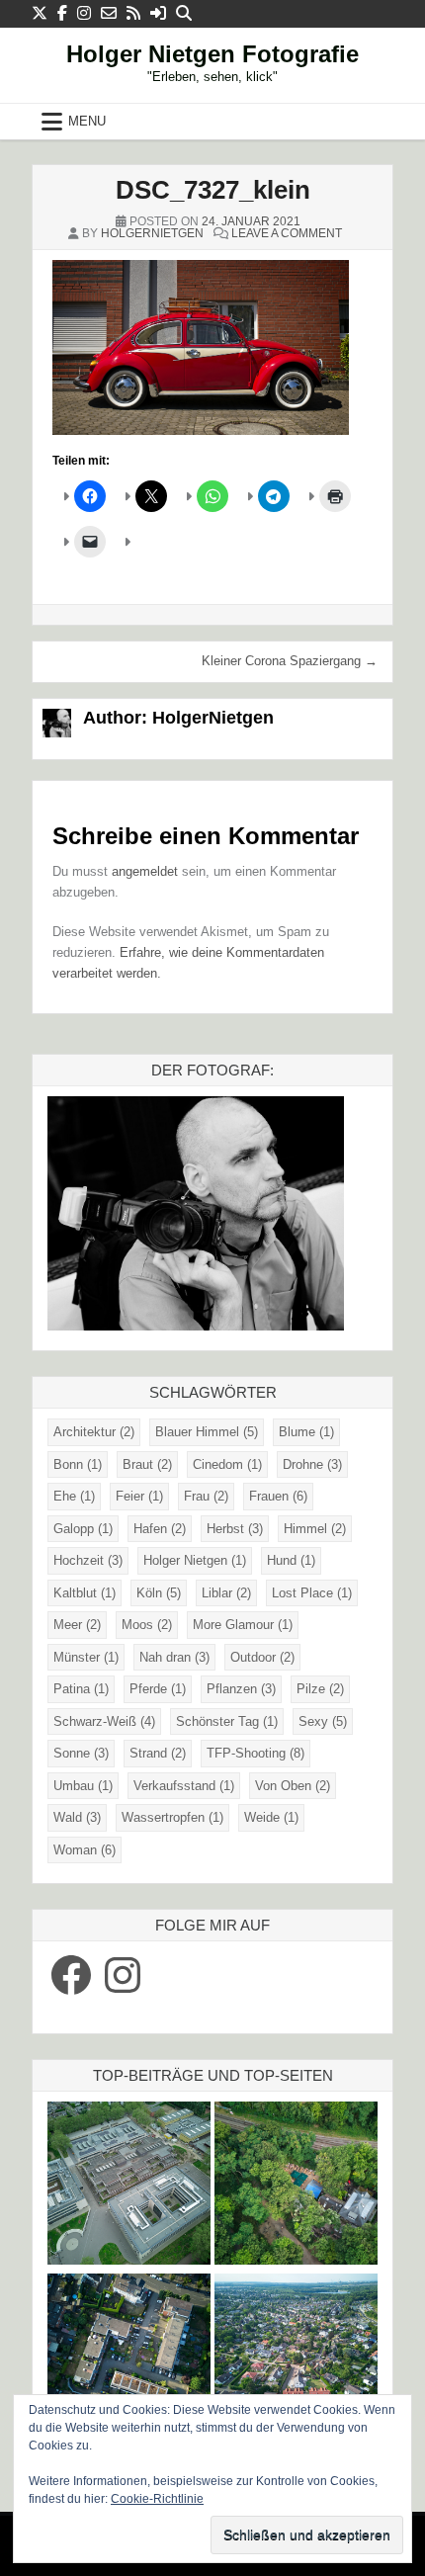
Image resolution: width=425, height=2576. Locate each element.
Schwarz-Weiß (104, 1721)
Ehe (74, 1496)
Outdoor (262, 1657)
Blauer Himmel (207, 1432)
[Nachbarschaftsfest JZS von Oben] (129, 2358)
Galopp (83, 1529)
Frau (206, 1496)
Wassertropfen (172, 1817)
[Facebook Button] (62, 13)
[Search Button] (184, 13)
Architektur (94, 1432)
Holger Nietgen (195, 1560)
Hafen (160, 1529)
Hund (291, 1560)
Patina (81, 1689)
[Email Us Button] (109, 13)
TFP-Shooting (255, 1753)
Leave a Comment (287, 233)
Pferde (158, 1689)
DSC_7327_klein (213, 190)
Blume (306, 1432)
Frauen (278, 1496)
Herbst (235, 1529)
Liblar (226, 1593)
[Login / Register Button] (158, 13)
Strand (158, 1753)
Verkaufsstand (184, 1786)
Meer (77, 1625)
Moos (147, 1625)
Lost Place (312, 1593)
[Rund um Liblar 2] (296, 2186)
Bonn (78, 1464)
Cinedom (227, 1464)
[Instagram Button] (84, 13)
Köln (159, 1593)
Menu (87, 121)
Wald (77, 1817)
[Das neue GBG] (129, 2186)
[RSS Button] (133, 13)
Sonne (81, 1753)
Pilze (320, 1689)
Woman (85, 1850)
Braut (147, 1464)
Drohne (312, 1464)
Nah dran (174, 1657)
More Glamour (243, 1625)
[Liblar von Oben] (296, 2358)
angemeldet (145, 871)
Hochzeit (88, 1560)
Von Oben (293, 1786)
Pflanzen (241, 1689)
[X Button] (40, 13)
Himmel (315, 1529)
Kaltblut (85, 1593)
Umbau (83, 1786)
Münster (86, 1657)
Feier (139, 1496)
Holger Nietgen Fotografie (212, 54)
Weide (271, 1817)
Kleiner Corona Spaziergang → (290, 661)
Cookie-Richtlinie (157, 2499)
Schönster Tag (227, 1721)
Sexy (323, 1721)
